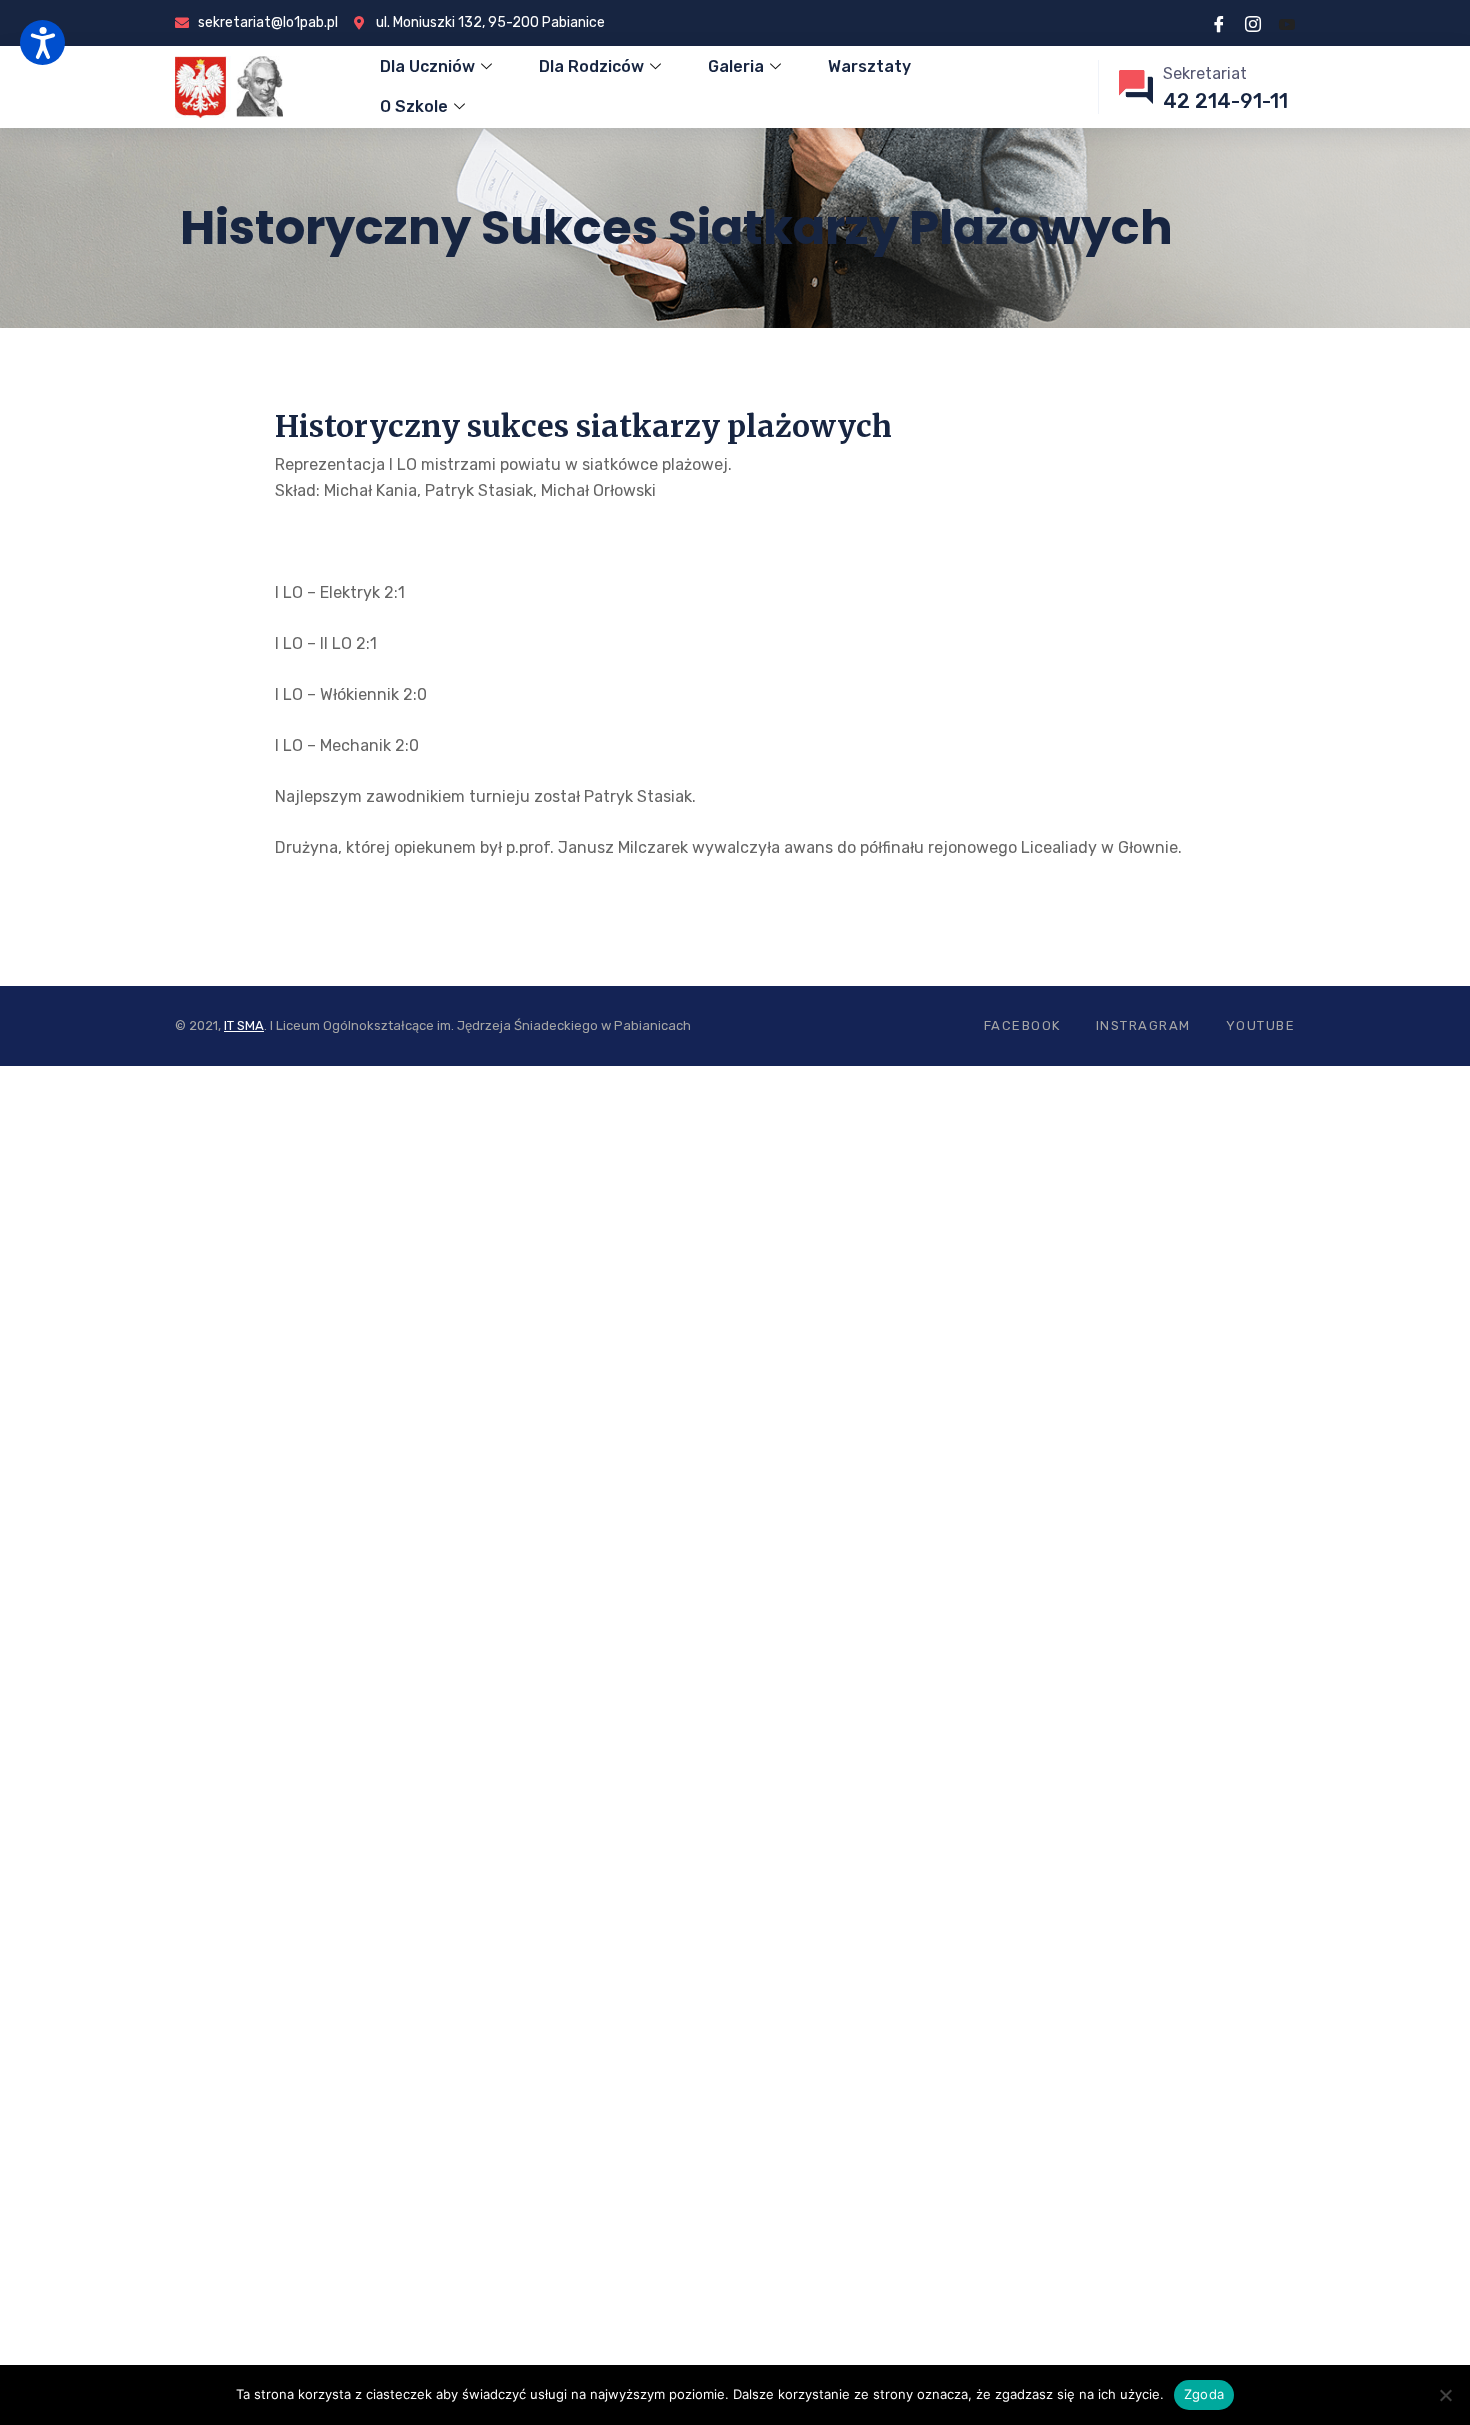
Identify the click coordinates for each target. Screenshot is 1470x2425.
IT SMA (244, 1025)
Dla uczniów (427, 66)
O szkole (414, 106)
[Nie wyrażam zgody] (1445, 2395)
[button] (42, 42)
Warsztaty (869, 66)
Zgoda (1204, 2394)
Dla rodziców (591, 66)
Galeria (736, 66)
